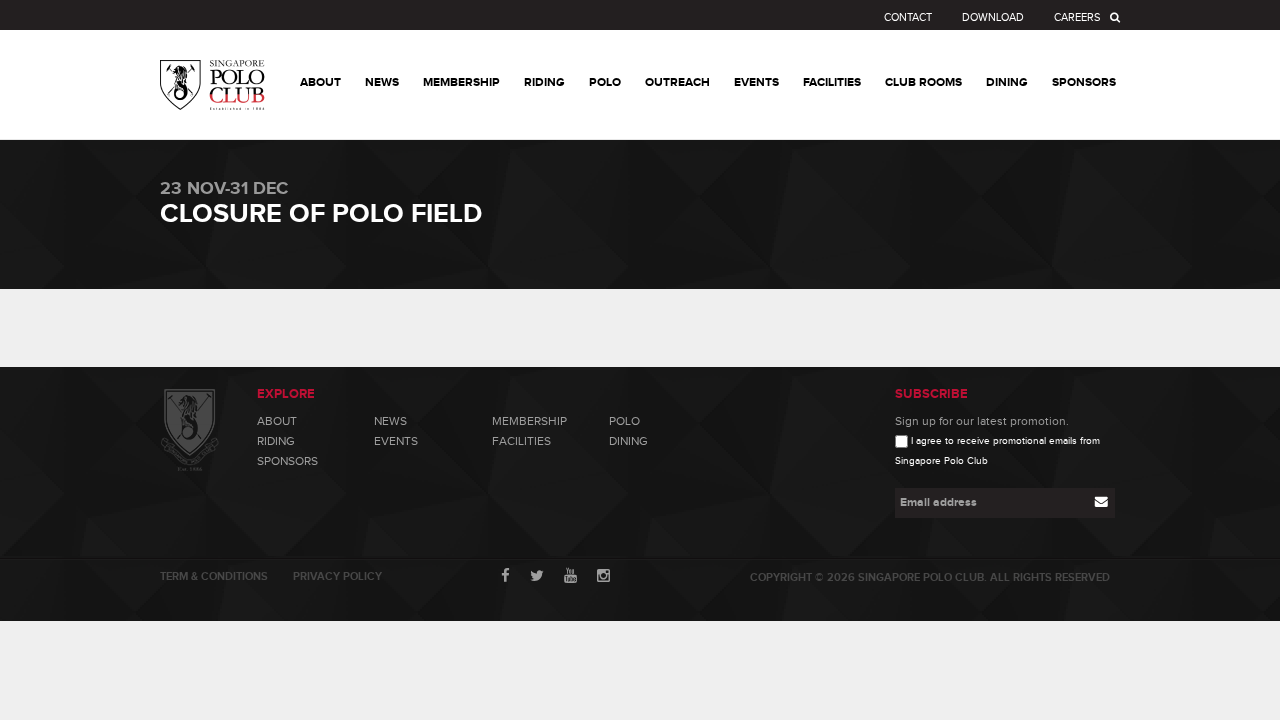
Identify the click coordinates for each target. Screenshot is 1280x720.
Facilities (521, 441)
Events (396, 441)
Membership (529, 421)
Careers (1077, 17)
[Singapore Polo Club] (212, 70)
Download (993, 17)
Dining (628, 441)
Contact (908, 17)
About (277, 421)
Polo (624, 421)
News (390, 421)
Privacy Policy (337, 576)
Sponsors (287, 461)
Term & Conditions (214, 576)
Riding (276, 441)
